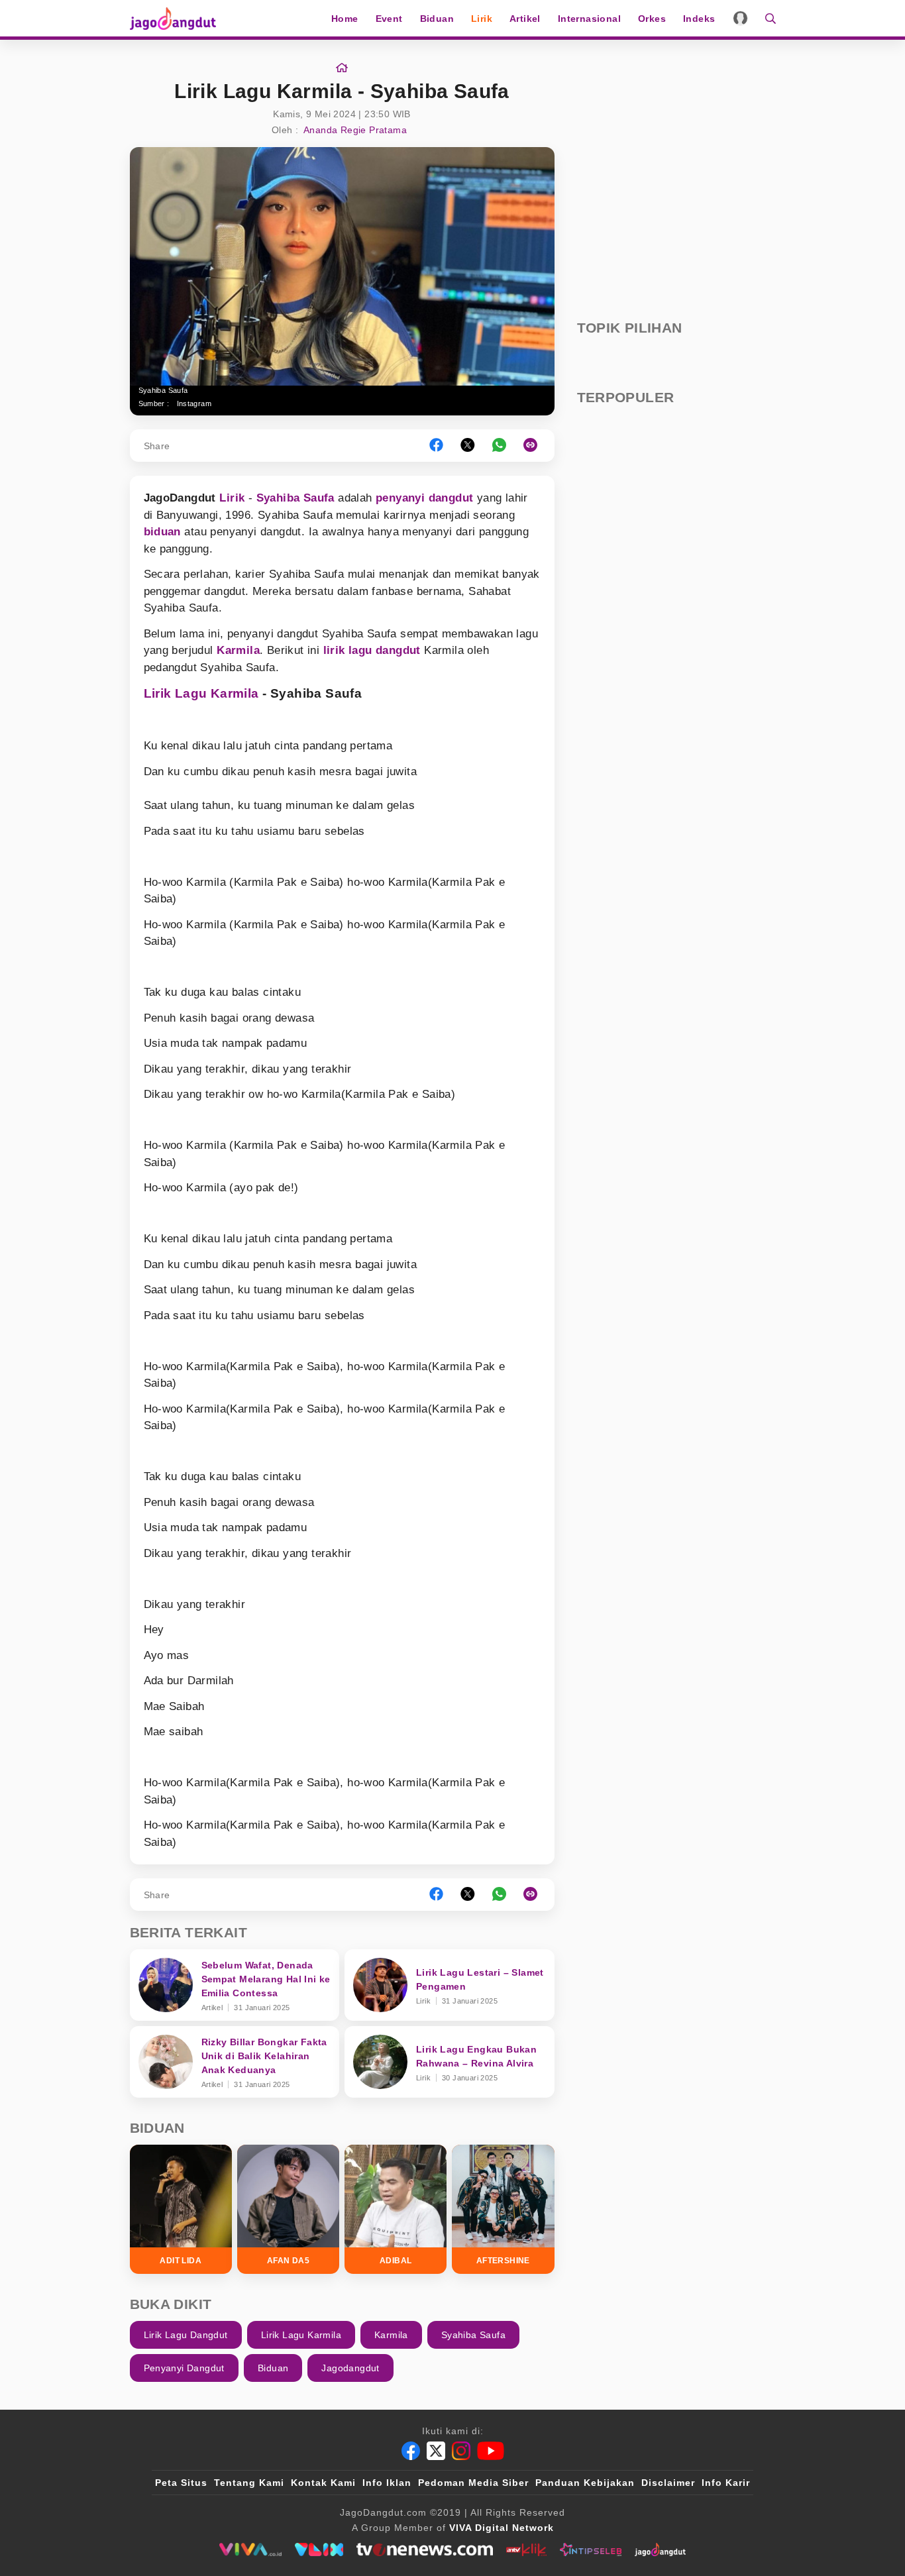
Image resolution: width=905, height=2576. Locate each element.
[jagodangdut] (660, 2549)
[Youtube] (491, 2451)
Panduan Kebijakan (585, 2483)
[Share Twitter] (468, 446)
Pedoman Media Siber (473, 2483)
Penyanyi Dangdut (184, 2368)
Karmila (238, 650)
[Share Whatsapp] (499, 446)
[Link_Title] (342, 68)
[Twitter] (436, 2451)
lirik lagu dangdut (372, 650)
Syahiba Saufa (295, 498)
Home (345, 19)
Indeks (699, 19)
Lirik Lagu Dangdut (186, 2335)
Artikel (525, 19)
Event (389, 19)
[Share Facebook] (436, 446)
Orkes (652, 19)
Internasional (589, 19)
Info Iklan (387, 2483)
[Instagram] (461, 2451)
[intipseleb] (591, 2549)
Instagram (194, 403)
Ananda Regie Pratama (355, 130)
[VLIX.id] (319, 2549)
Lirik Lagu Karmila (201, 693)
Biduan (437, 19)
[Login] (740, 18)
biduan (162, 532)
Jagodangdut (350, 2368)
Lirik (482, 19)
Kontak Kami (323, 2483)
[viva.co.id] (250, 2549)
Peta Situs (181, 2483)
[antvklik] (526, 2549)
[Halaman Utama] (178, 18)
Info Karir (726, 2483)
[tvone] (424, 2549)
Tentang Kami (249, 2483)
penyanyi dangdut (424, 498)
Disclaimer (668, 2483)
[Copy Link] (535, 446)
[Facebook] (411, 2451)
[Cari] (766, 18)
